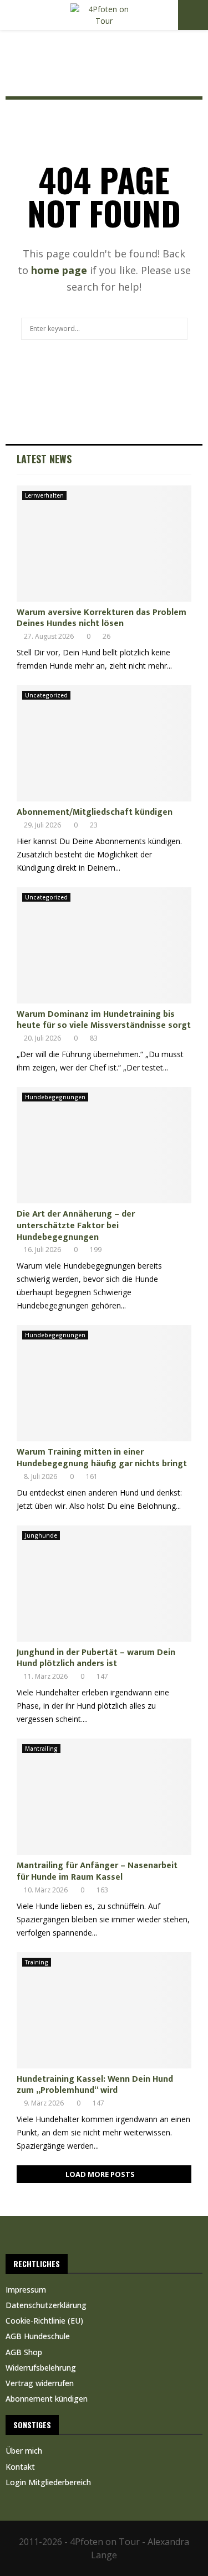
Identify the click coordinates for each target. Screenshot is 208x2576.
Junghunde (41, 1535)
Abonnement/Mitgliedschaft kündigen (95, 812)
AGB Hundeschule (38, 2336)
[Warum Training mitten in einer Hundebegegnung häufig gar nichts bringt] (104, 1383)
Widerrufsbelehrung (41, 2368)
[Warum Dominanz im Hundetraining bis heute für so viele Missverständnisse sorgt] (104, 945)
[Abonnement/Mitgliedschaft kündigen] (104, 743)
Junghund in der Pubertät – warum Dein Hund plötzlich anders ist (96, 1658)
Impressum (26, 2290)
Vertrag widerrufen (40, 2383)
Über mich (24, 2451)
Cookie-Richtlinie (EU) (44, 2321)
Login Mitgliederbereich (48, 2482)
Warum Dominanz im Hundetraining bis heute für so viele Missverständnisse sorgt (104, 1020)
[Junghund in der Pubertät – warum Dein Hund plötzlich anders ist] (104, 1584)
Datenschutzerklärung (46, 2305)
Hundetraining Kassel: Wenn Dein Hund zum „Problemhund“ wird (95, 2085)
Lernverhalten (44, 495)
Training (37, 1962)
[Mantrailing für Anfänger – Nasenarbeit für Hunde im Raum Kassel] (104, 1797)
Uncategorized (46, 695)
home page (59, 270)
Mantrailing (41, 1749)
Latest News (44, 459)
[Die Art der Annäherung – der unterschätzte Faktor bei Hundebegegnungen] (104, 1145)
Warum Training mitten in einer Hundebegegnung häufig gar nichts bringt (102, 1458)
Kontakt (20, 2467)
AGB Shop (24, 2352)
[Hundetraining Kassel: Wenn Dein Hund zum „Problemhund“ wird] (104, 2010)
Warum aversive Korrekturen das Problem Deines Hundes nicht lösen (102, 618)
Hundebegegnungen (55, 1097)
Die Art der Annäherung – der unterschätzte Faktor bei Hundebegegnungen (76, 1226)
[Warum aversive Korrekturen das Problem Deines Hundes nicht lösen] (104, 544)
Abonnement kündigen (47, 2399)
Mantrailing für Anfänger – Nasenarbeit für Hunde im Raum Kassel (97, 1871)
